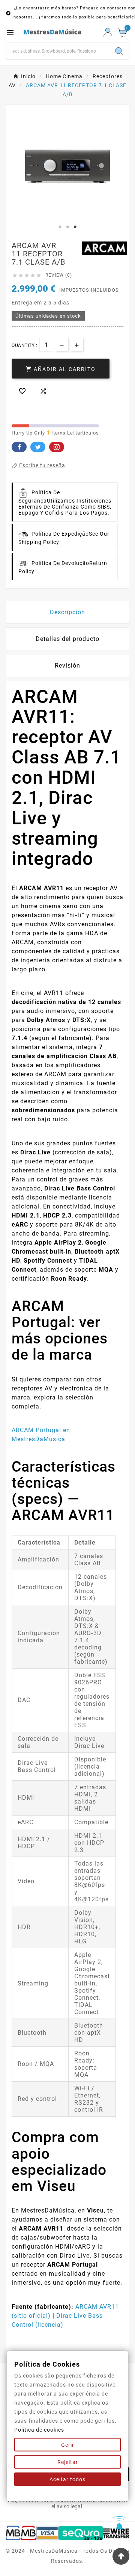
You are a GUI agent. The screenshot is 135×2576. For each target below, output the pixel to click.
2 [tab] (67, 227)
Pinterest (57, 447)
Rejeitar (68, 2462)
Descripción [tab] (67, 612)
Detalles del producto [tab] (67, 639)
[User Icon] (108, 32)
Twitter (38, 447)
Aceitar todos (67, 2479)
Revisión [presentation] (67, 666)
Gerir (68, 2445)
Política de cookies (39, 2430)
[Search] (119, 51)
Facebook (19, 447)
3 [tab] (75, 227)
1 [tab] (60, 227)
